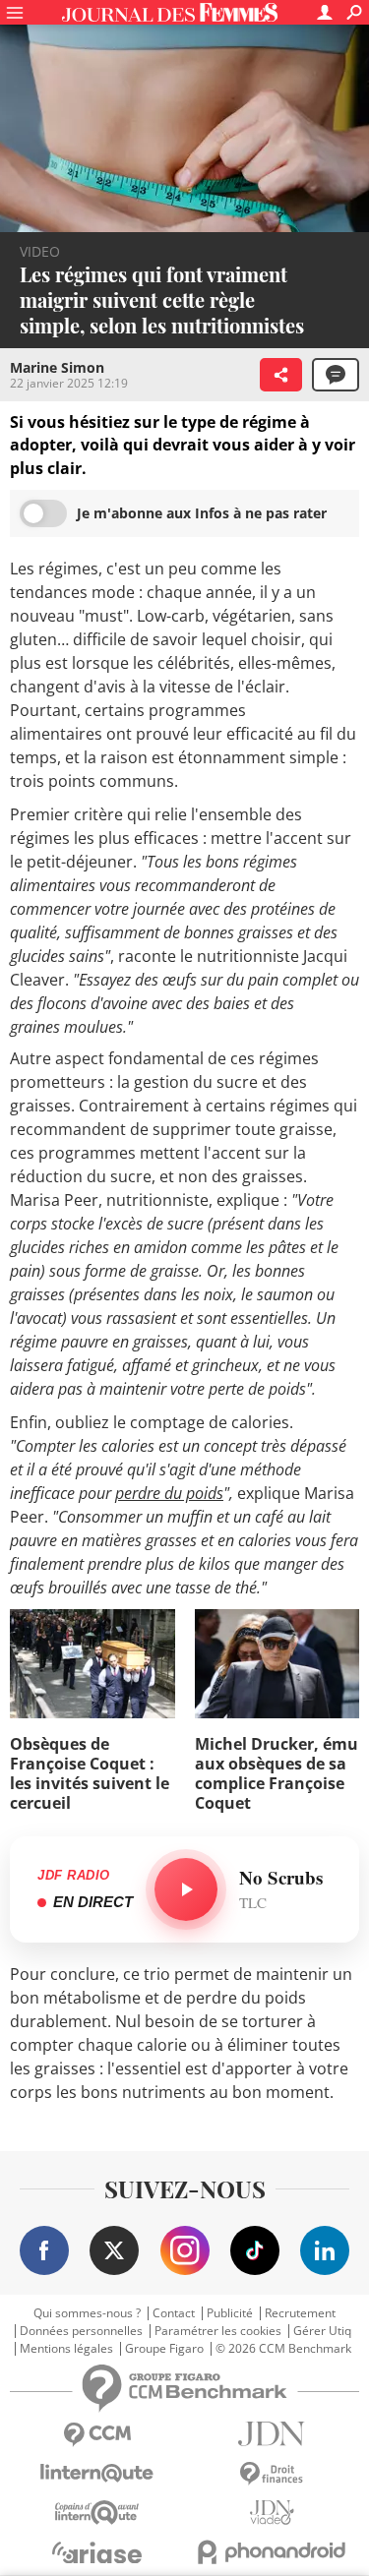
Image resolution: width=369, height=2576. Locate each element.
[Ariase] (97, 2552)
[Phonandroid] (273, 2552)
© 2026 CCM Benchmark (283, 2349)
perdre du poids (169, 1493)
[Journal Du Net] (273, 2434)
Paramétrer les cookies (218, 2331)
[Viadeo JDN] (273, 2513)
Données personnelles (81, 2331)
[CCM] (97, 2435)
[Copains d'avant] (97, 2513)
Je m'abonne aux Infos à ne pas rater (202, 513)
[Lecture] (186, 1889)
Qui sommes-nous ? (87, 2313)
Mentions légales (66, 2349)
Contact (174, 2313)
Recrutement (300, 2313)
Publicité (230, 2313)
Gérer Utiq (322, 2331)
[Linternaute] (97, 2473)
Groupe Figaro (164, 2349)
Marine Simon (57, 367)
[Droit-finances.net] (273, 2474)
